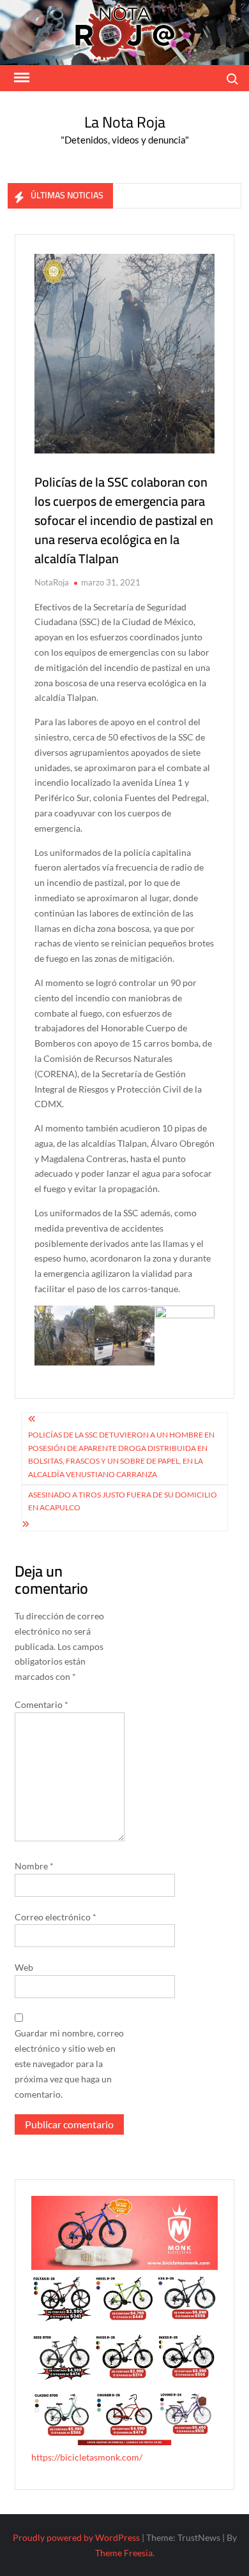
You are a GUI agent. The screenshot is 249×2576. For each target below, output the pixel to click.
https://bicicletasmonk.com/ (87, 2457)
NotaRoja (52, 582)
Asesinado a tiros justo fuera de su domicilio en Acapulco (123, 1501)
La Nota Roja (125, 122)
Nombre (34, 1866)
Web (24, 1967)
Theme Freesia (124, 2553)
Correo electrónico (56, 1917)
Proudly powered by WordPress (76, 2537)
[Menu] (20, 78)
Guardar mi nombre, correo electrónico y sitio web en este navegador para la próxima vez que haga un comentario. (69, 2063)
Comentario (41, 1704)
